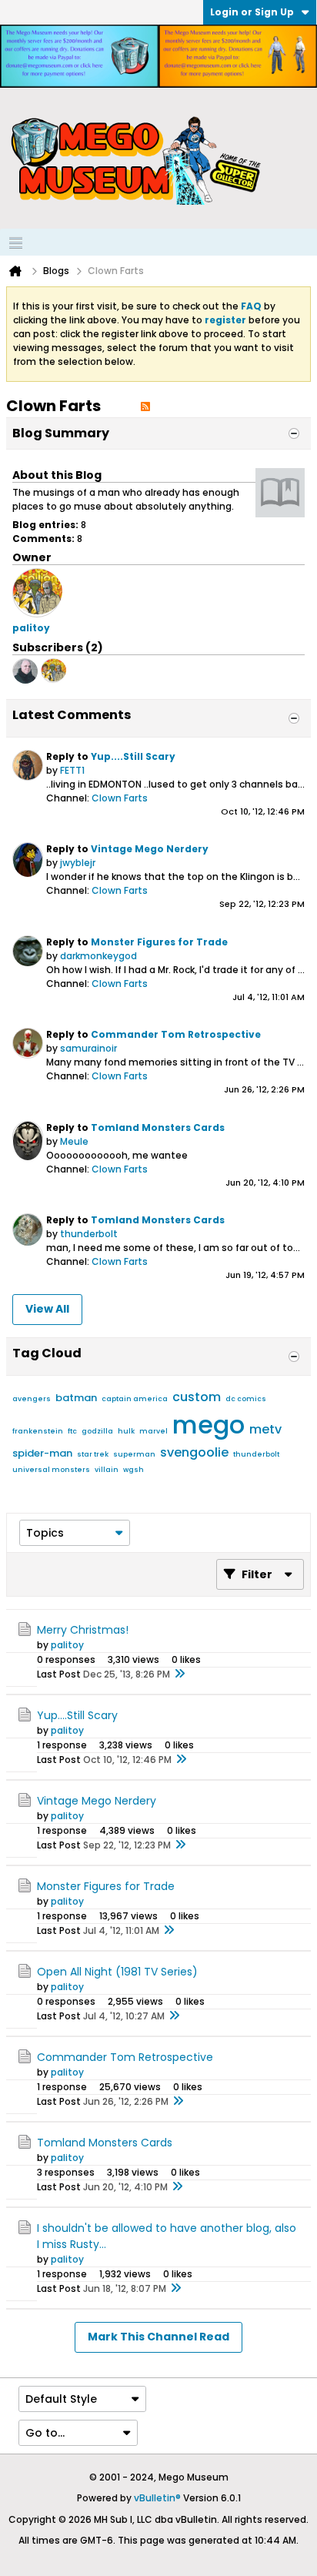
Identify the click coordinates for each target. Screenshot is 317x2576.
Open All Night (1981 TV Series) (117, 1972)
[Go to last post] (179, 1674)
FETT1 (72, 770)
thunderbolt (89, 1234)
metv (265, 1429)
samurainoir (88, 1048)
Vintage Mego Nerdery (150, 849)
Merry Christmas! (83, 1630)
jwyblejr (78, 863)
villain (107, 1470)
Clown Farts (120, 798)
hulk (126, 1431)
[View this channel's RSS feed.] (145, 406)
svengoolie (194, 1452)
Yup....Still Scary (133, 756)
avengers (32, 1399)
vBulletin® (157, 2498)
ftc (72, 1431)
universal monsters (51, 1470)
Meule (74, 1141)
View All (47, 1309)
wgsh (133, 1470)
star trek (93, 1454)
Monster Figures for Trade (159, 942)
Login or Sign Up (252, 12)
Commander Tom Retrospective (176, 1034)
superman (134, 1454)
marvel (153, 1431)
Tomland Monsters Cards (158, 1127)
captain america (135, 1399)
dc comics (246, 1399)
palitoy (67, 1645)
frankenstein (38, 1431)
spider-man (42, 1453)
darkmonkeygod (98, 956)
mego (209, 1425)
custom (197, 1397)
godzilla (97, 1431)
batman (76, 1398)
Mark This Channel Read (158, 2337)
